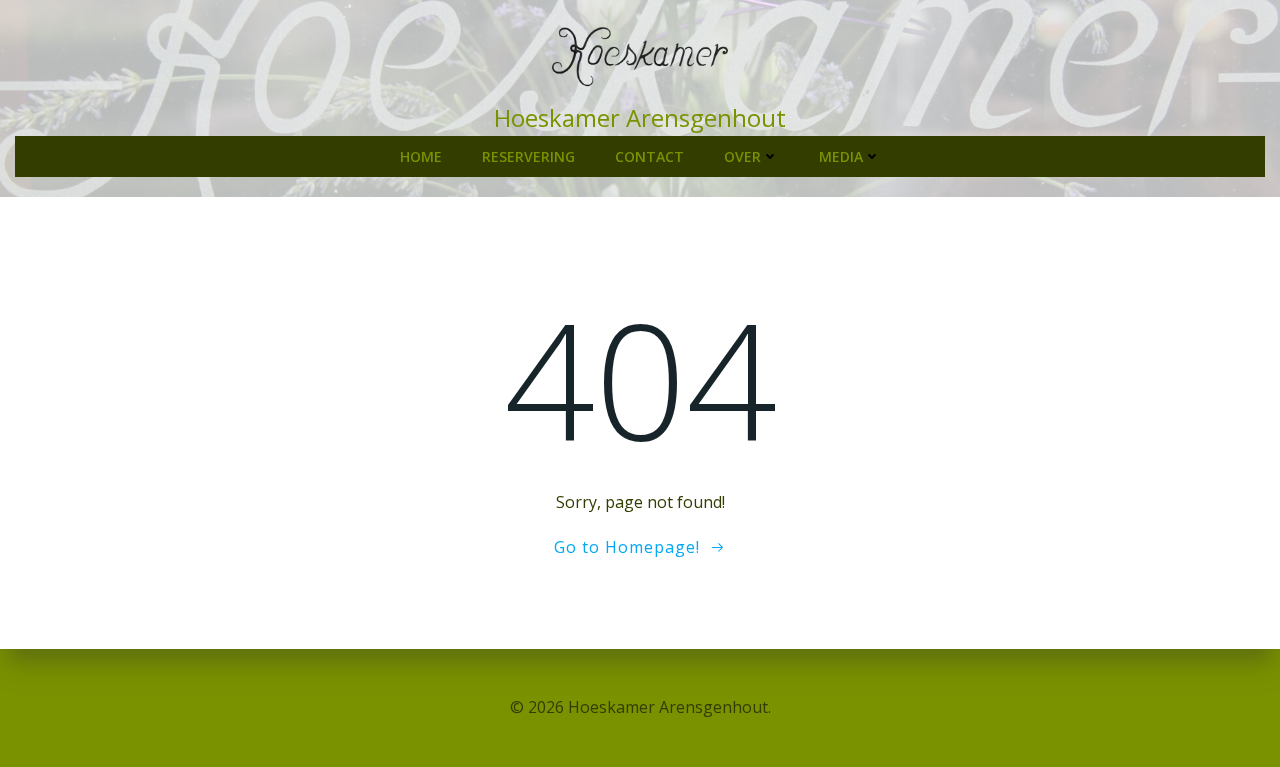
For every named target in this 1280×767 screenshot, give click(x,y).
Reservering (528, 156)
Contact (649, 156)
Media (841, 156)
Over (742, 156)
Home (421, 156)
